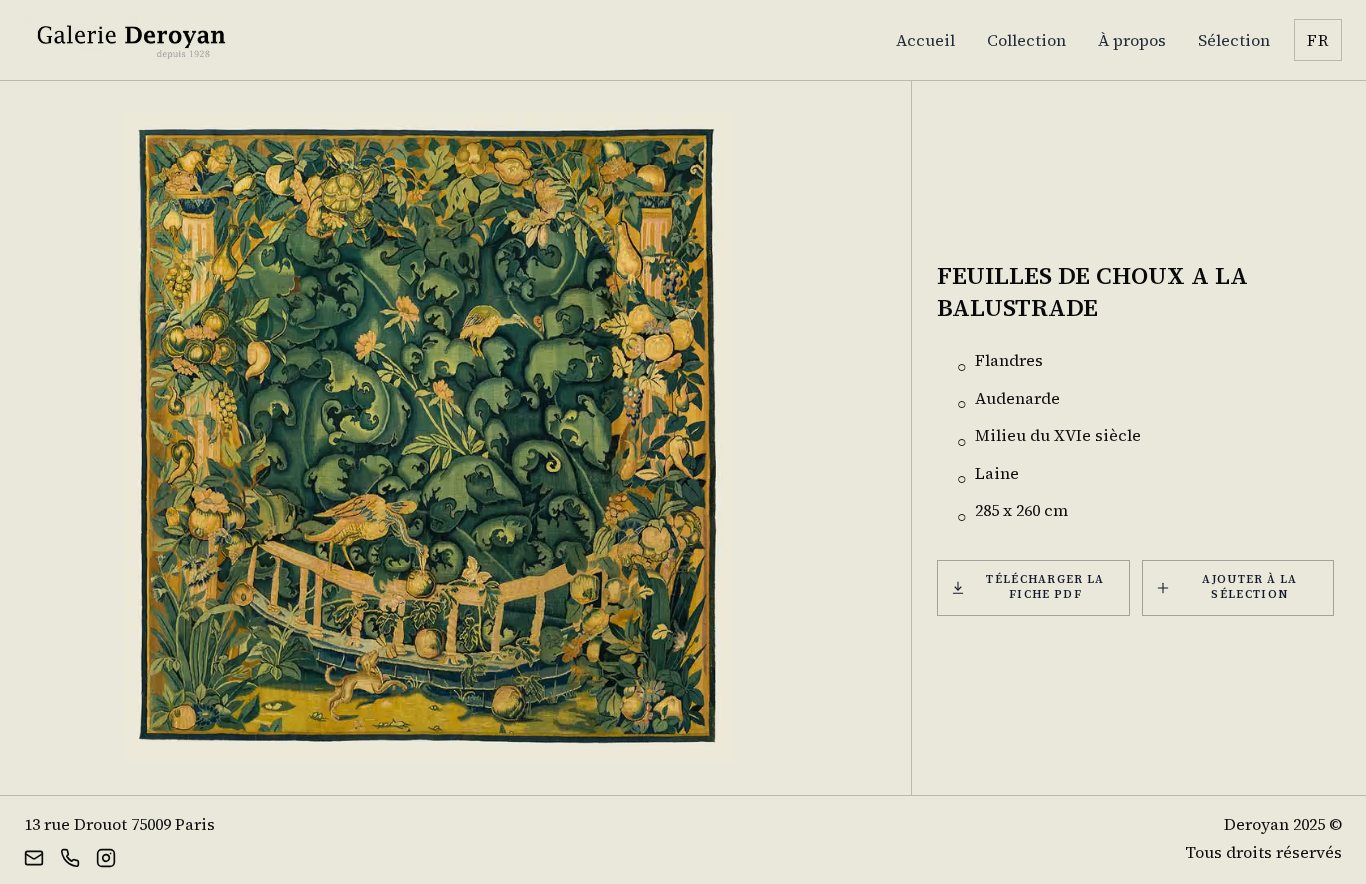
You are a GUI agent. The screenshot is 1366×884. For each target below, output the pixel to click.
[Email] (34, 856)
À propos (1132, 40)
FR (1318, 40)
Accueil (925, 40)
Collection (1026, 40)
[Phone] (70, 856)
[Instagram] (106, 856)
